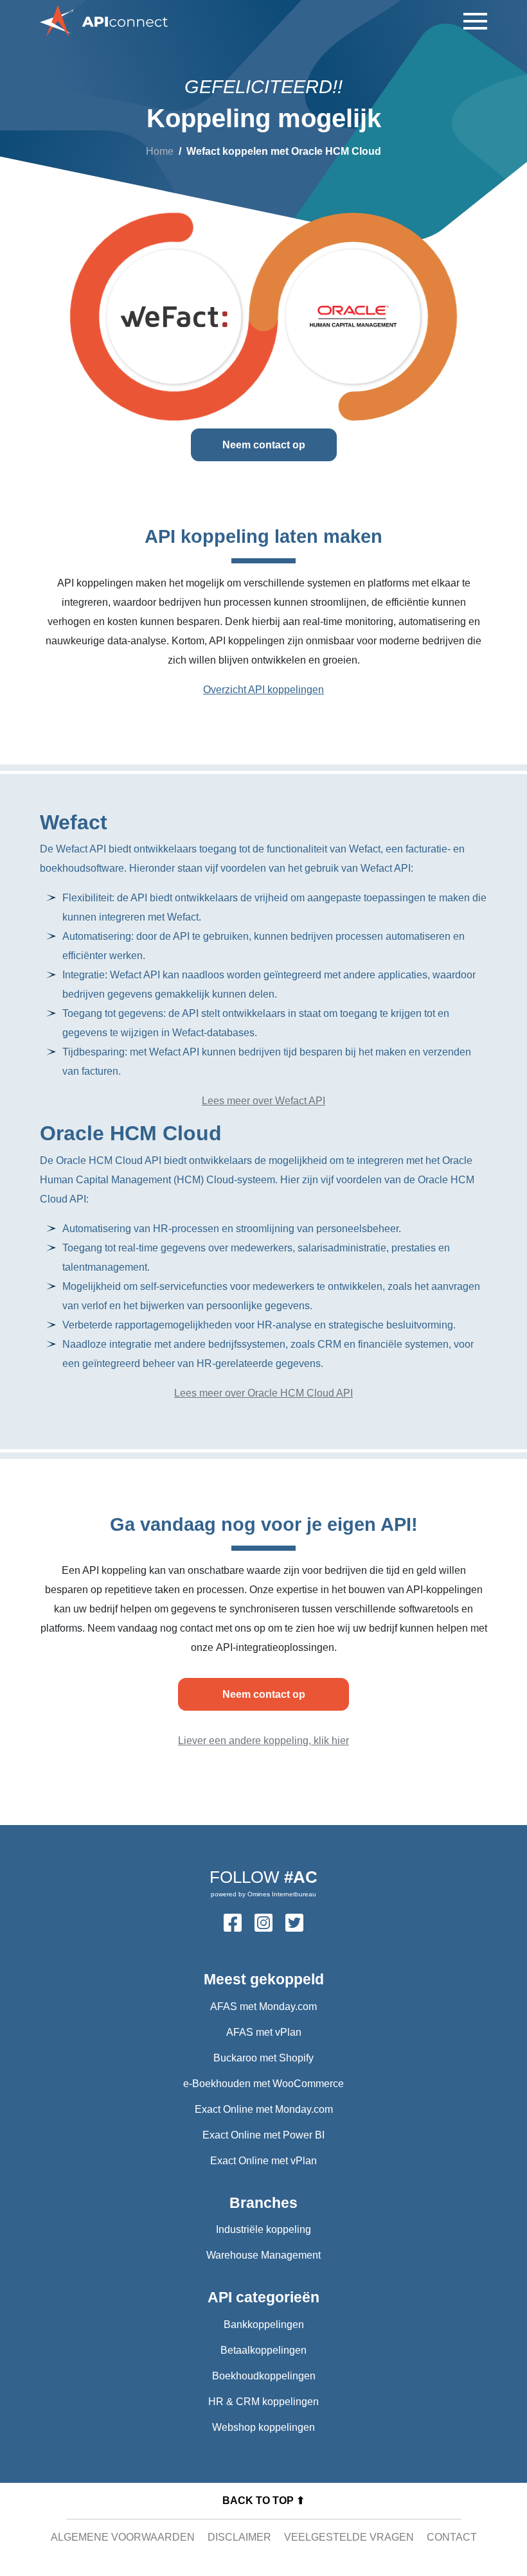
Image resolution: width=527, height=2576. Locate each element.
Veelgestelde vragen (349, 2537)
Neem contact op (264, 445)
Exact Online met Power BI (263, 2135)
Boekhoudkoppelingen (264, 2376)
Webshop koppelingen (263, 2427)
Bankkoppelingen (264, 2325)
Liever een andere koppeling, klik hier (263, 1741)
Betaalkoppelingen (263, 2350)
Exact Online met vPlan (263, 2161)
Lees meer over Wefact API (263, 1101)
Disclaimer (239, 2537)
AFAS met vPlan (264, 2032)
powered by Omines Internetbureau (263, 1894)
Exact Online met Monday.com (264, 2109)
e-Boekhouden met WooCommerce (263, 2084)
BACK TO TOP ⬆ (263, 2501)
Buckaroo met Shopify (263, 2058)
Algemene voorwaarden (123, 2537)
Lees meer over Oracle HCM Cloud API (263, 1393)
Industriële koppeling (263, 2229)
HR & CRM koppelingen (263, 2402)
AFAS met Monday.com (263, 2007)
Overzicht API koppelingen (263, 690)
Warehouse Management (263, 2255)
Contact (452, 2537)
